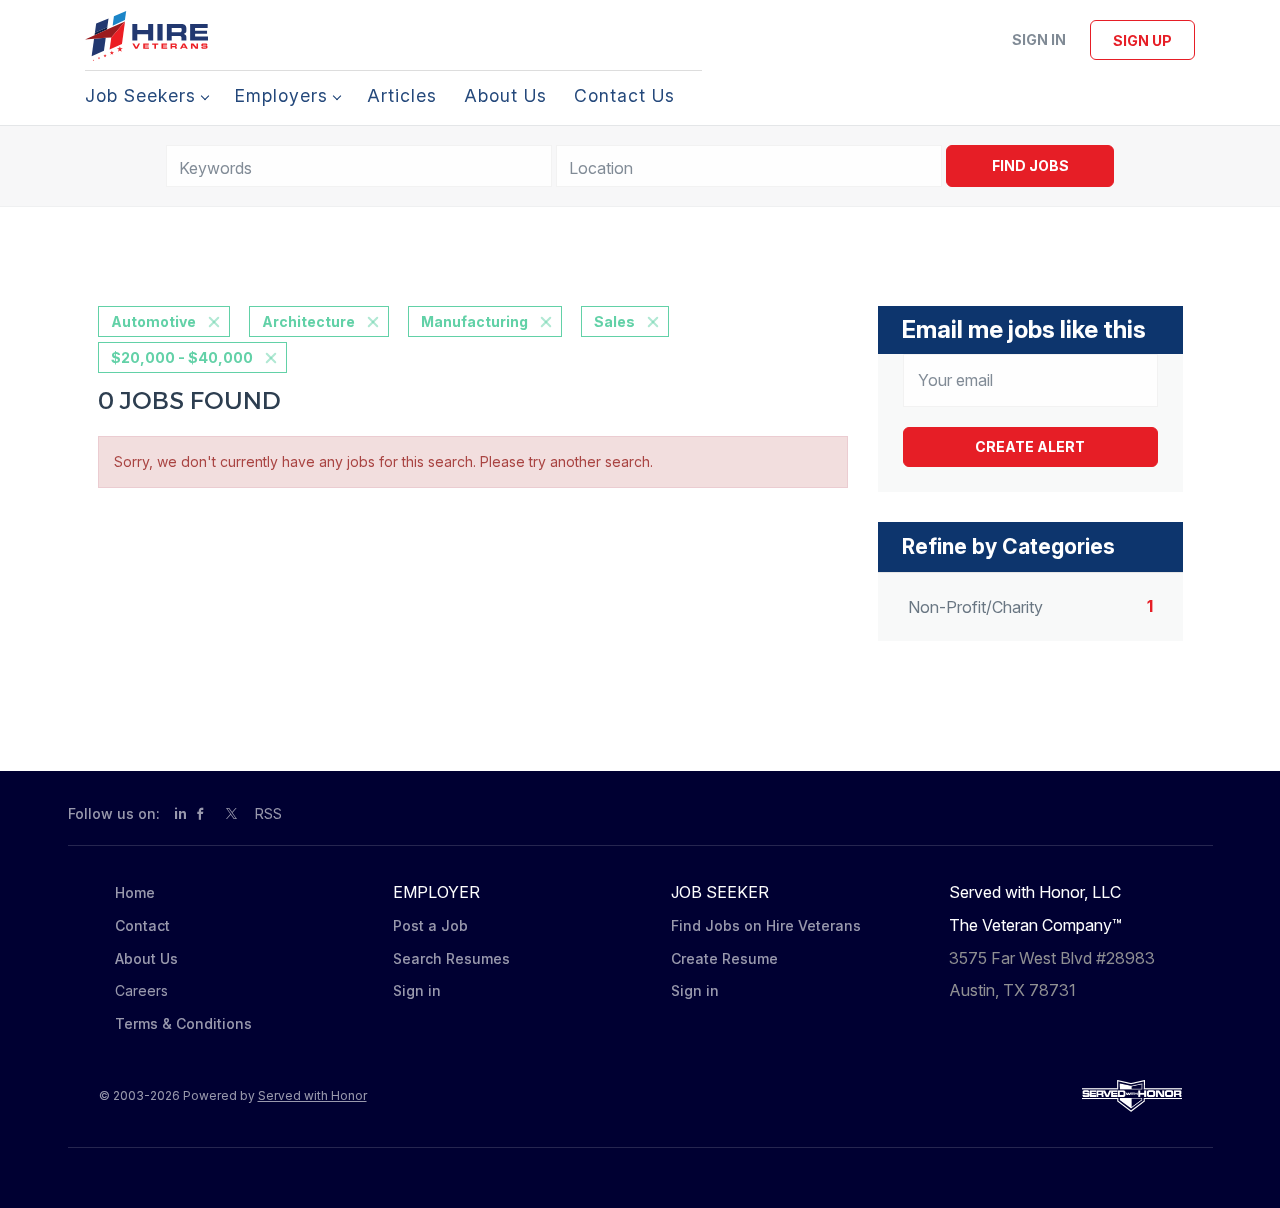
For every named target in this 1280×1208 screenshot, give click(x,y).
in (180, 813)
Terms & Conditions (183, 1023)
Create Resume (724, 958)
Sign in (1039, 39)
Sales (614, 321)
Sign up (1142, 40)
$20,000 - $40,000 (182, 357)
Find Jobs (1030, 165)
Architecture (308, 321)
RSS (268, 813)
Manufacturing (474, 321)
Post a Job (430, 925)
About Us (146, 958)
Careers (141, 990)
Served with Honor (312, 1095)
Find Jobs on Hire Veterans (766, 925)
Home (135, 892)
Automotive (153, 321)
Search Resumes (451, 958)
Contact (142, 925)
